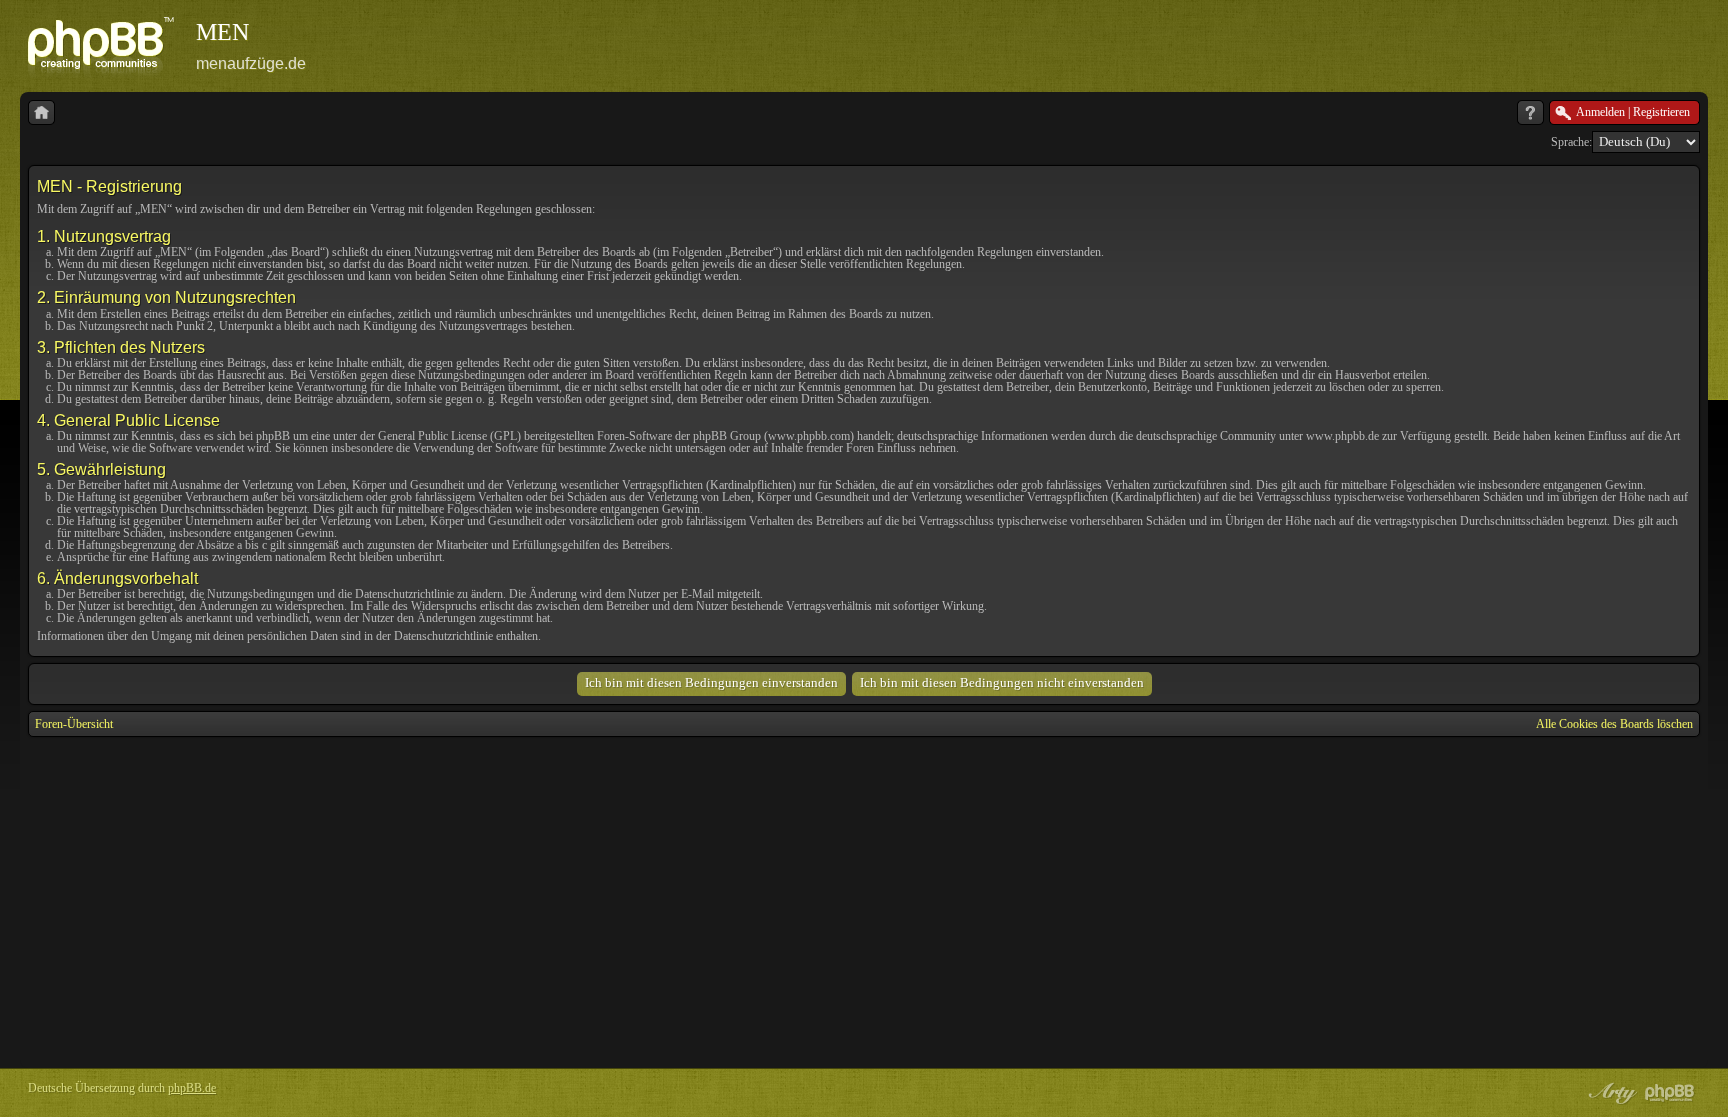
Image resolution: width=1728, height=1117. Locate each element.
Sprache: (1571, 142)
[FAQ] (1530, 112)
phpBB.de (192, 1088)
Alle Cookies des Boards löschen (1614, 724)
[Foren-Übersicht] (41, 112)
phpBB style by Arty (1610, 1093)
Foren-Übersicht (74, 724)
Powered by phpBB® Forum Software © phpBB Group (1670, 1093)
